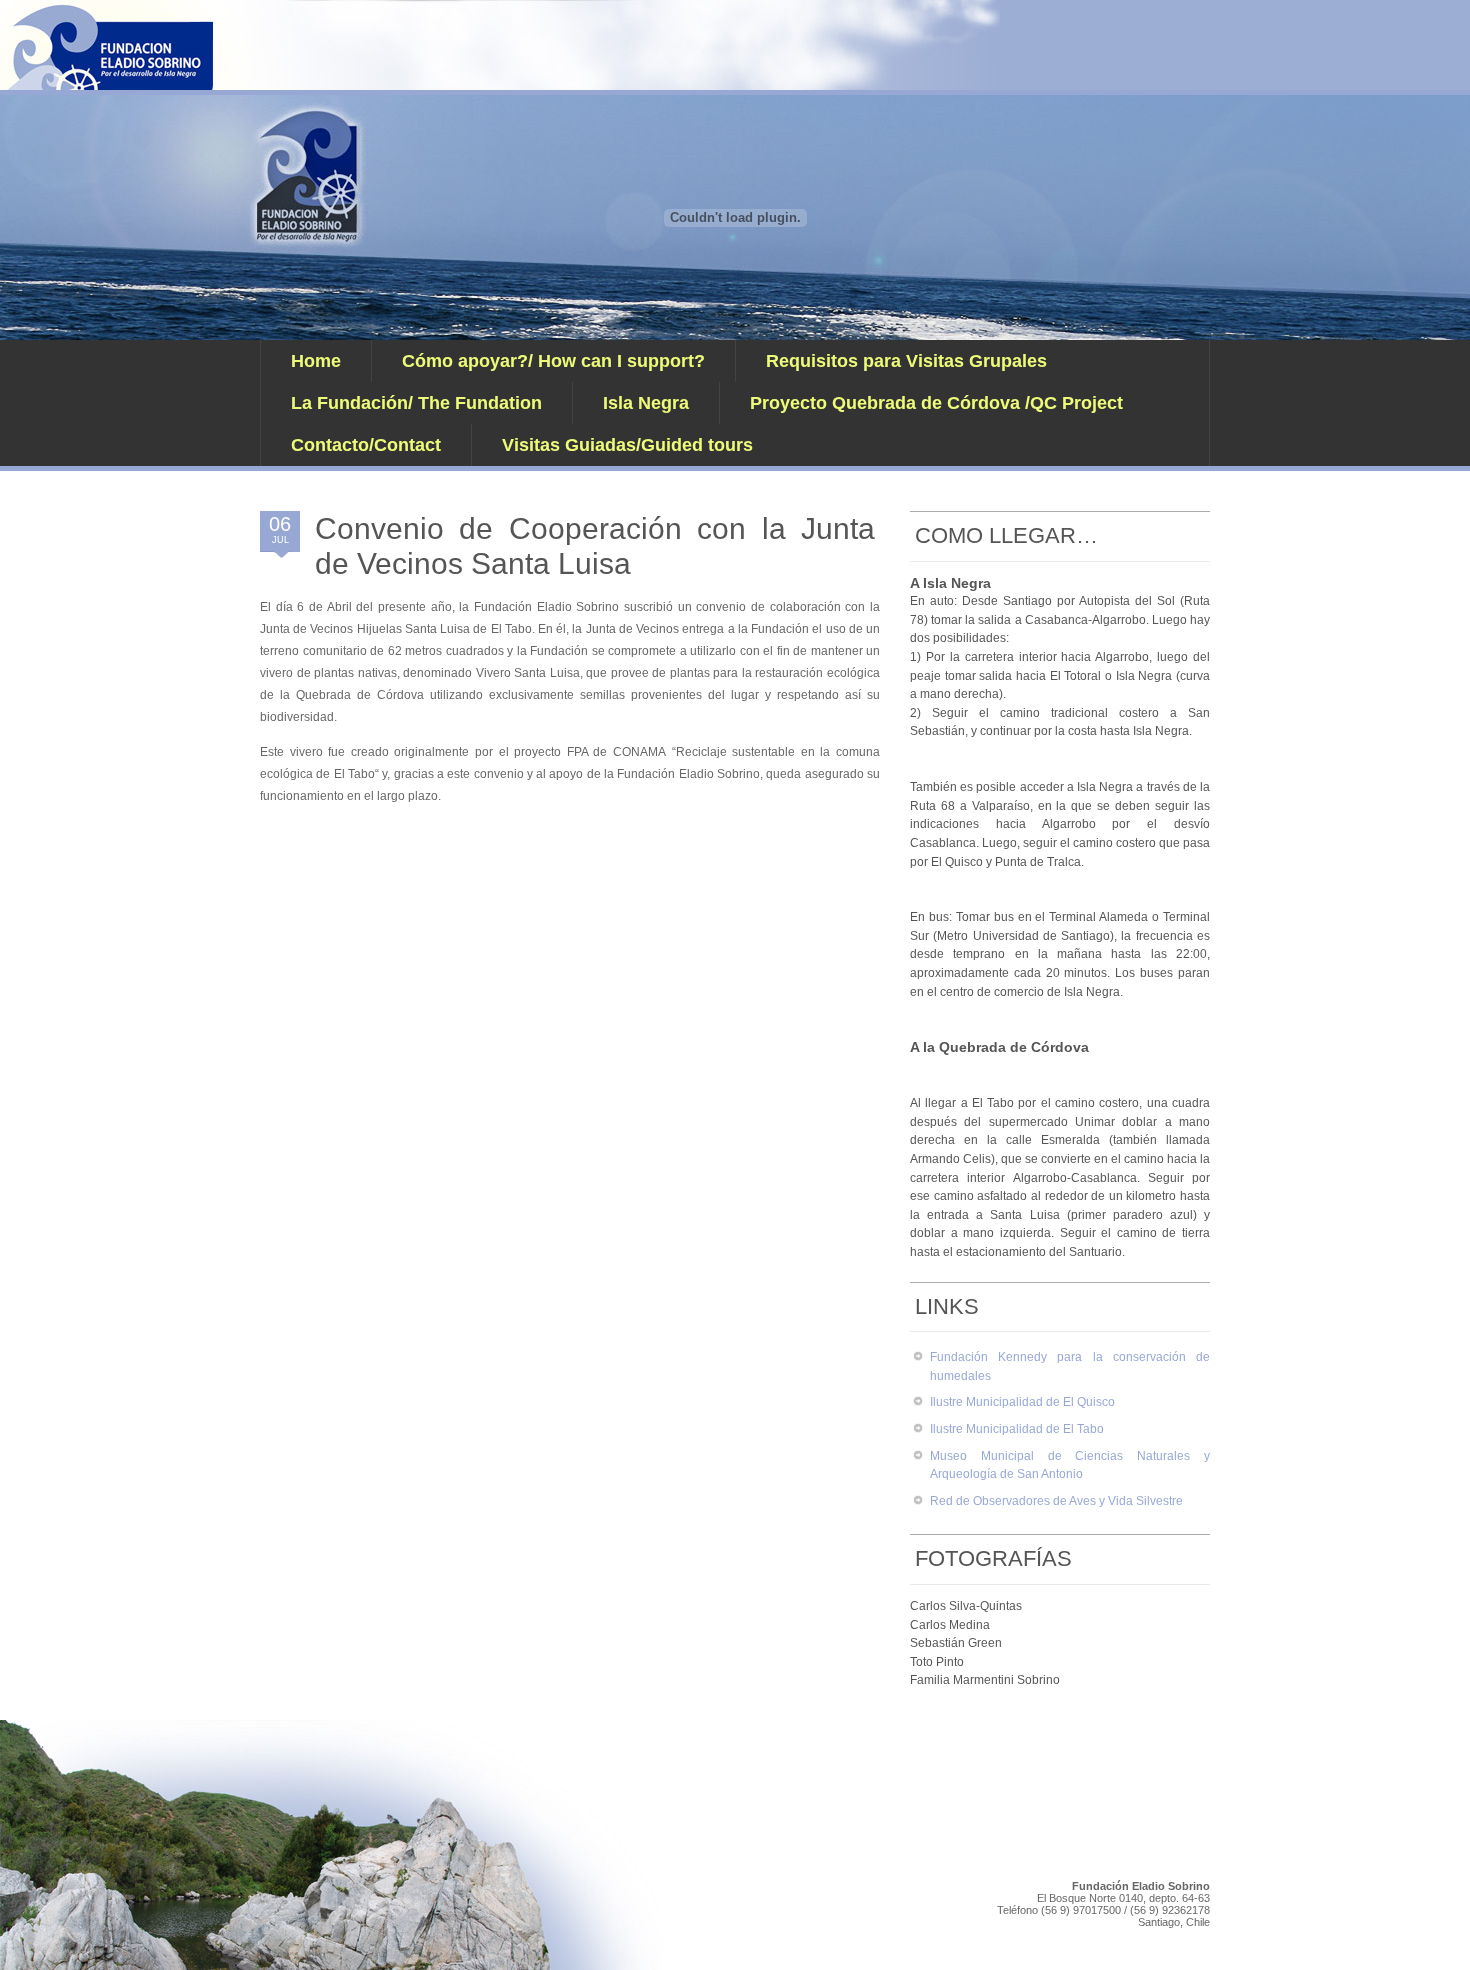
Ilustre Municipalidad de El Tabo (1017, 1429)
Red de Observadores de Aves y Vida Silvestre (1056, 1501)
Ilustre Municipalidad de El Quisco (1022, 1402)
